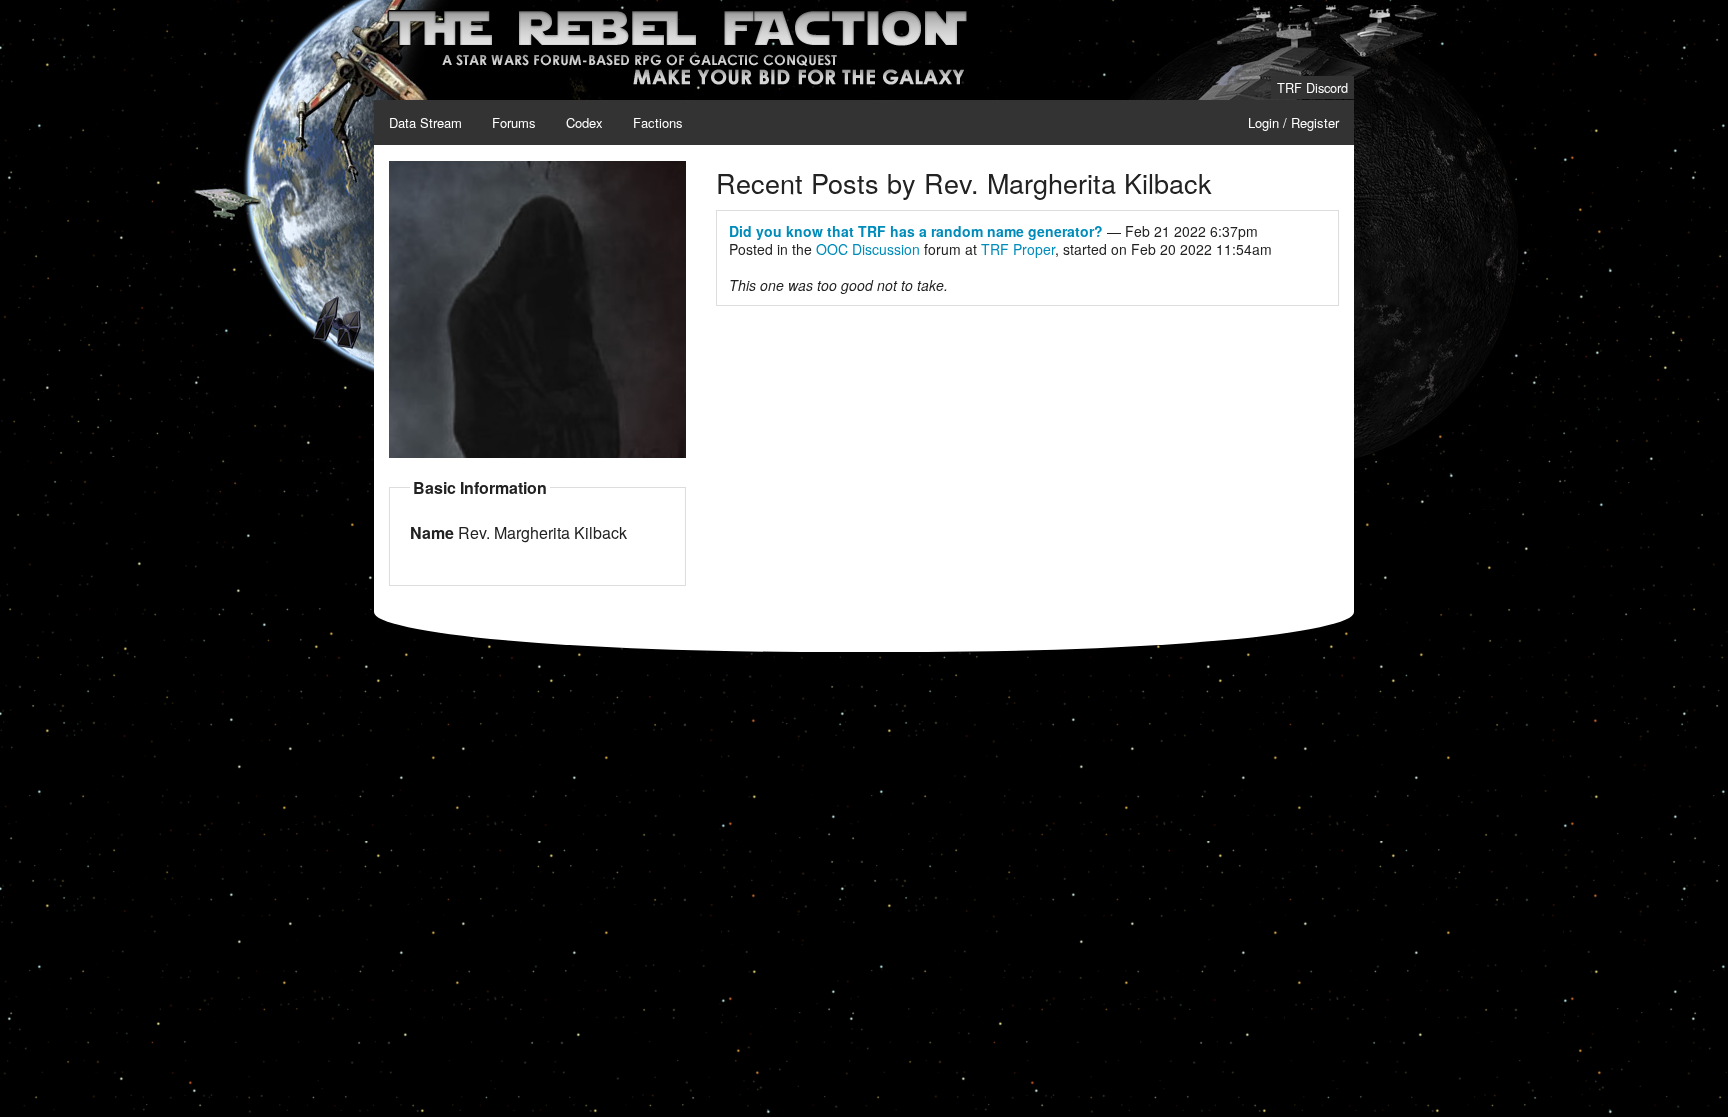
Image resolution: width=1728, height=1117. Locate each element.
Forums (514, 122)
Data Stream (425, 122)
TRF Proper (1018, 249)
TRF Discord (1312, 87)
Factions (658, 122)
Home (405, 11)
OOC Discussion (868, 249)
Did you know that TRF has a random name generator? (916, 231)
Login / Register (1293, 122)
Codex (584, 122)
